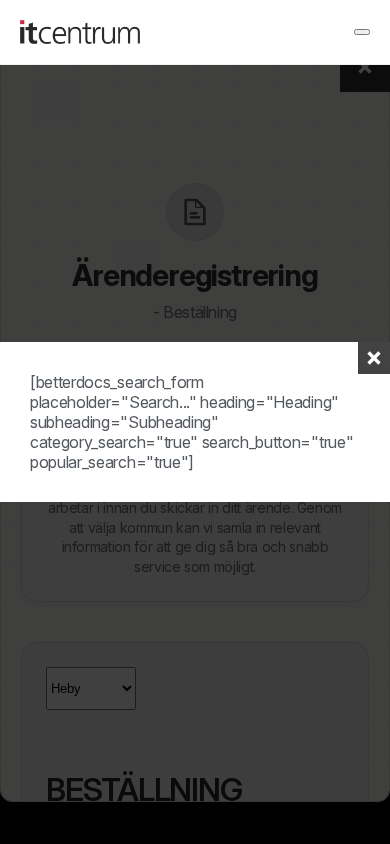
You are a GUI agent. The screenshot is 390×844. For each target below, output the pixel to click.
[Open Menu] (362, 32)
